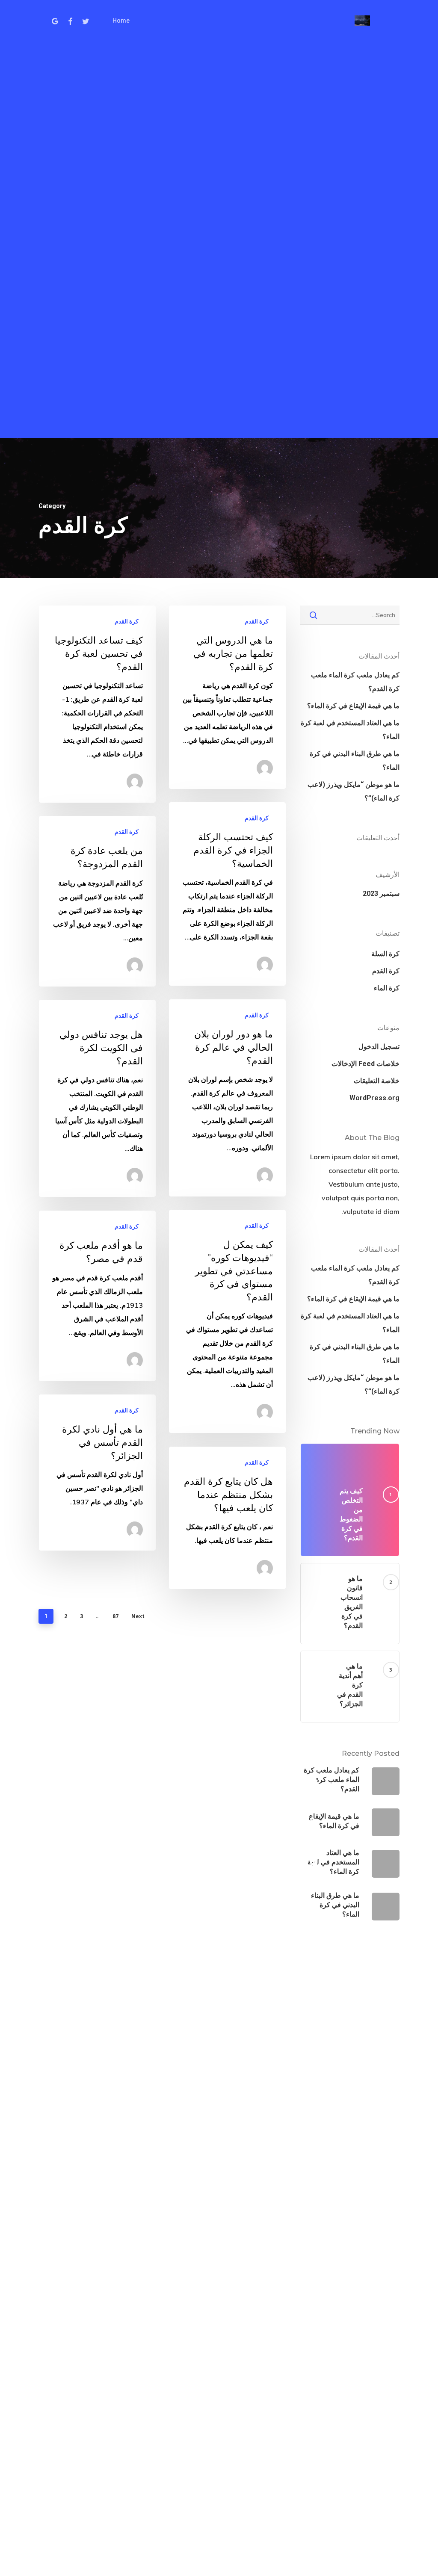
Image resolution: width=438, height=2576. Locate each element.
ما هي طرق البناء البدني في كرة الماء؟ (355, 761)
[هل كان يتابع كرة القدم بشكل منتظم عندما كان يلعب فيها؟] (227, 1518)
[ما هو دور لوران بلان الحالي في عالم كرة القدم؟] (227, 1098)
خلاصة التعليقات (377, 1081)
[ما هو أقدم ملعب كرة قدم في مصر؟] (97, 1296)
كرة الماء (387, 988)
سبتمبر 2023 (381, 894)
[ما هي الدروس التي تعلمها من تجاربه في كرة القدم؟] (227, 697)
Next (138, 1616)
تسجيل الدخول (379, 1047)
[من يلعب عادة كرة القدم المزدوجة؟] (97, 901)
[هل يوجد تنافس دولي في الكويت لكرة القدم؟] (97, 1098)
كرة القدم (257, 621)
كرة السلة (385, 954)
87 (115, 1616)
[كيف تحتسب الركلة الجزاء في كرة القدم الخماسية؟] (227, 894)
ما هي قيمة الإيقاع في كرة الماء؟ (353, 706)
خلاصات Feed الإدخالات (365, 1064)
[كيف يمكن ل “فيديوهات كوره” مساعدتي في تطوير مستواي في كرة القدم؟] (227, 1321)
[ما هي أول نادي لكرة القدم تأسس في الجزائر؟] (97, 1473)
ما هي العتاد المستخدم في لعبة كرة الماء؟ (350, 730)
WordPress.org (374, 1098)
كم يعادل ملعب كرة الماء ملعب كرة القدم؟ (355, 682)
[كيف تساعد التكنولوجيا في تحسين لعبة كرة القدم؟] (97, 704)
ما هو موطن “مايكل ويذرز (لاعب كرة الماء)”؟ (354, 791)
